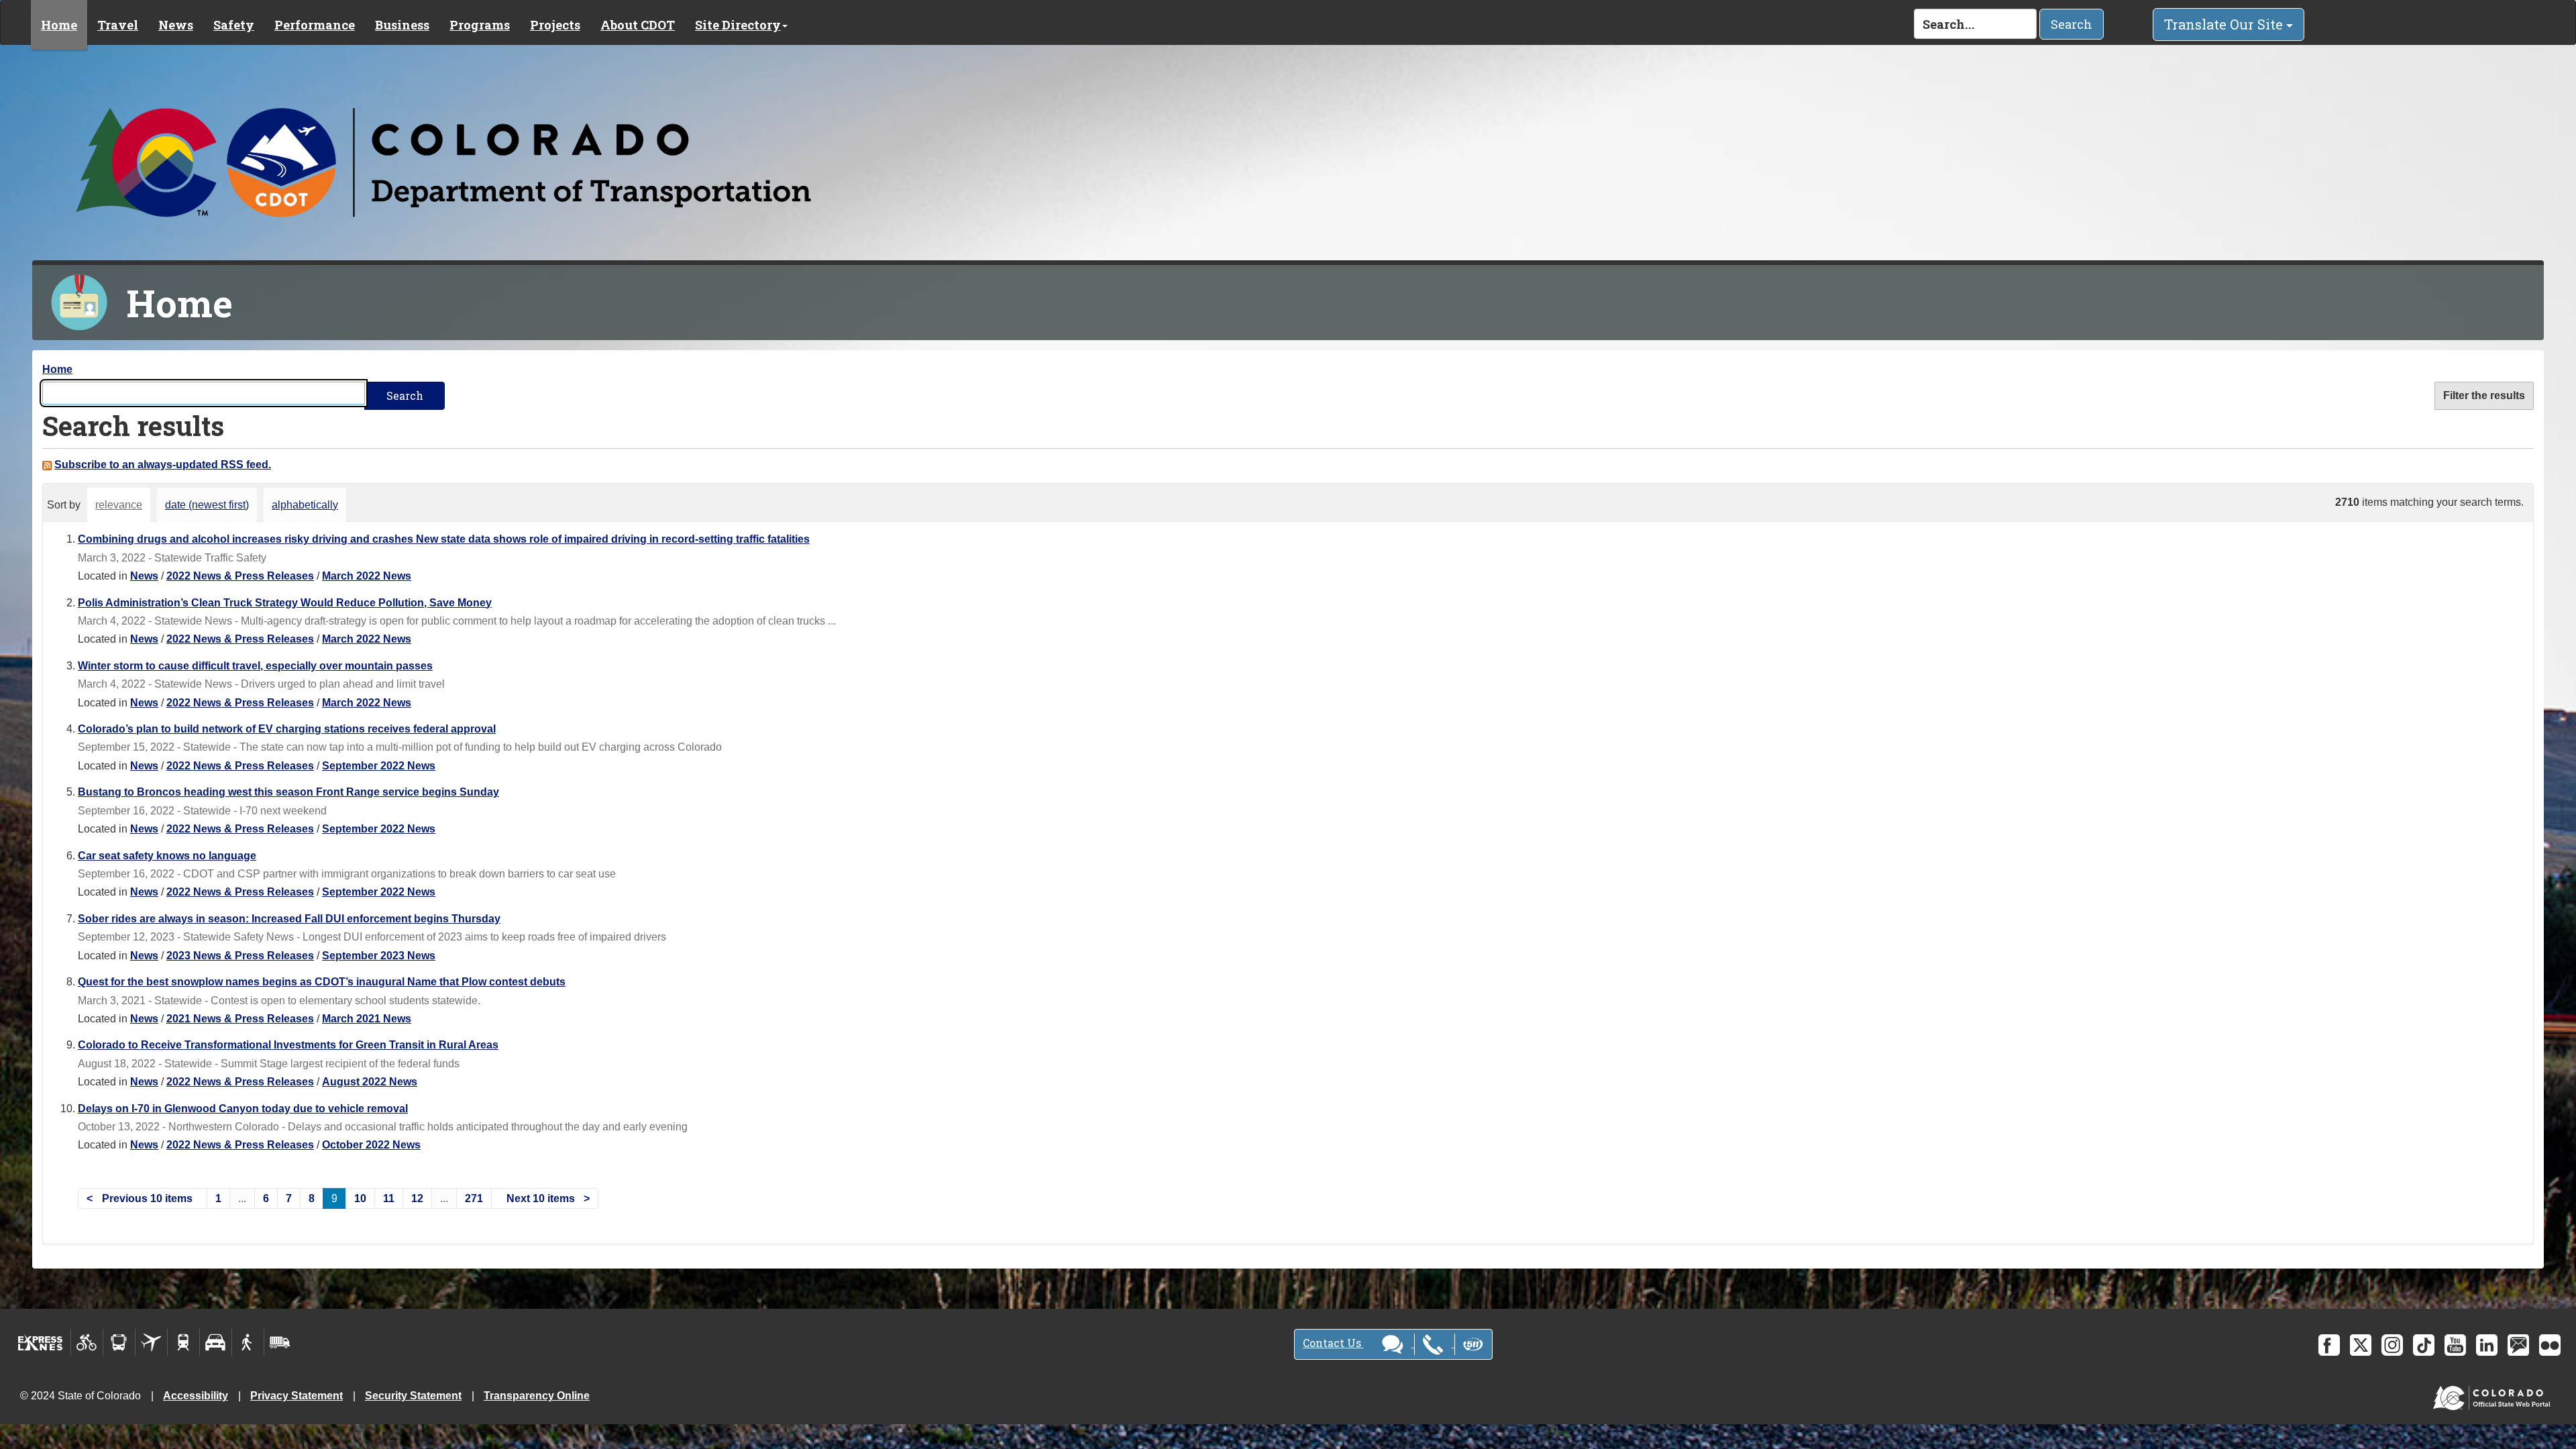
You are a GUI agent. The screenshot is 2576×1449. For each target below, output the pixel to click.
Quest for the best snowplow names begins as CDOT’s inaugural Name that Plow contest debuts (322, 982)
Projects (555, 25)
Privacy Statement (297, 1396)
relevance (119, 505)
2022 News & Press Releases (240, 576)
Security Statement (413, 1396)
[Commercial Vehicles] (280, 1342)
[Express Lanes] (41, 1342)
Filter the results (2484, 395)
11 (389, 1198)
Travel (118, 25)
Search (2072, 24)
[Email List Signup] (2518, 1345)
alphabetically (305, 505)
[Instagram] (2392, 1345)
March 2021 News (367, 1019)
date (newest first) (207, 505)
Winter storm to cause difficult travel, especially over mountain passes (255, 666)
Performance (315, 25)
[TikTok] (2424, 1345)
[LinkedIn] (2487, 1345)
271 (474, 1198)
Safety (234, 25)
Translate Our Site (2225, 24)
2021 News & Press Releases (240, 1019)
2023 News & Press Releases (240, 956)
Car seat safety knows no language (167, 856)
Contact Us (1333, 1343)
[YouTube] (2455, 1345)
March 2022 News (367, 576)
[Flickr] (2550, 1345)
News (176, 25)
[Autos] (216, 1342)
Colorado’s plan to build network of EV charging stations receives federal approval (287, 729)
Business (402, 25)
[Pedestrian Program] (248, 1342)
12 (417, 1198)
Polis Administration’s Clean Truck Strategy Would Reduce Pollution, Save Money (285, 603)
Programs (480, 25)
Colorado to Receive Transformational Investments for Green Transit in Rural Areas (288, 1045)
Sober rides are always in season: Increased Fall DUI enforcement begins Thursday (289, 919)
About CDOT (638, 25)
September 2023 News (379, 956)
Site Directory (738, 25)
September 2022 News (379, 766)
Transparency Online (537, 1396)
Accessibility (196, 1396)
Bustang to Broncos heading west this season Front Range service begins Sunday (288, 792)
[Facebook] (2329, 1345)
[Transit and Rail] (119, 1342)
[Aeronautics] (151, 1342)
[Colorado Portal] (2494, 1395)
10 (360, 1198)
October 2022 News (371, 1145)
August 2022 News (370, 1082)
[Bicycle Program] (87, 1342)
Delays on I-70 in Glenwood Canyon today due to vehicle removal (243, 1109)
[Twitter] (2361, 1345)
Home (59, 25)
